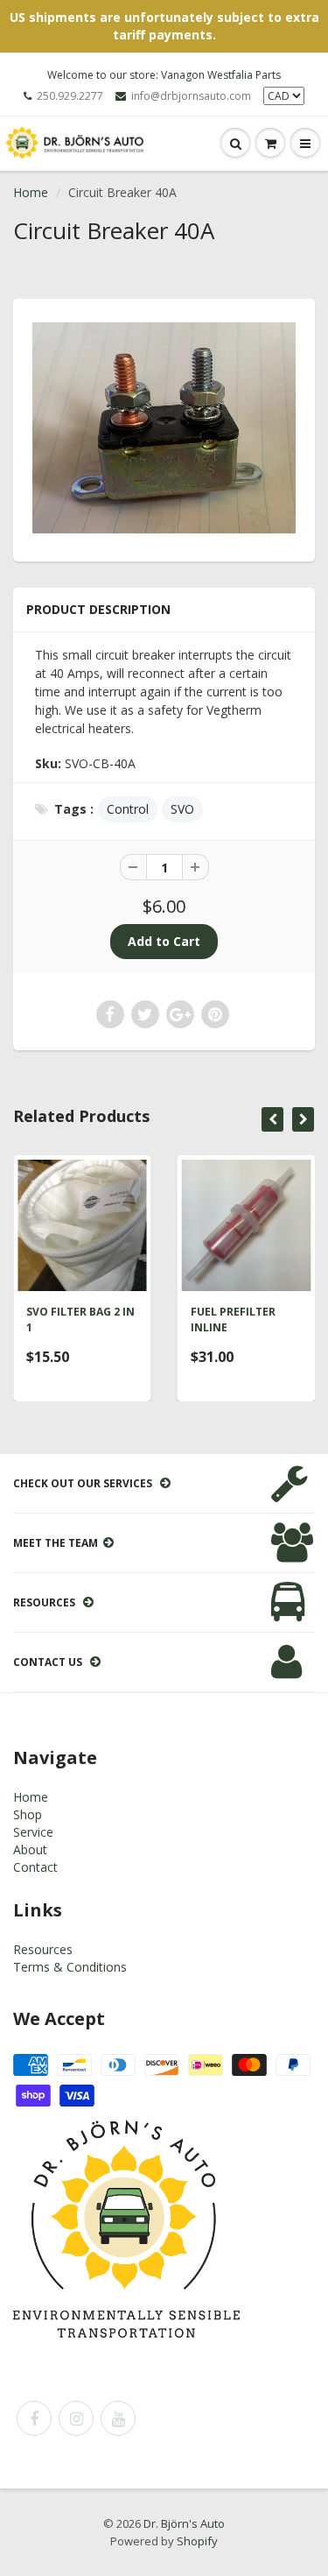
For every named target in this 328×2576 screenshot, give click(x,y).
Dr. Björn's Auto (184, 2523)
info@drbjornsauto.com (191, 96)
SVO (182, 809)
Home (31, 192)
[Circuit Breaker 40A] (164, 428)
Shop (28, 1814)
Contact (35, 1867)
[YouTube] (118, 2418)
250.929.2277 (70, 96)
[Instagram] (76, 2418)
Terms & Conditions (70, 1967)
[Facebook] (34, 2418)
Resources (43, 1949)
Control (128, 809)
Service (33, 1832)
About (30, 1849)
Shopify (197, 2541)
